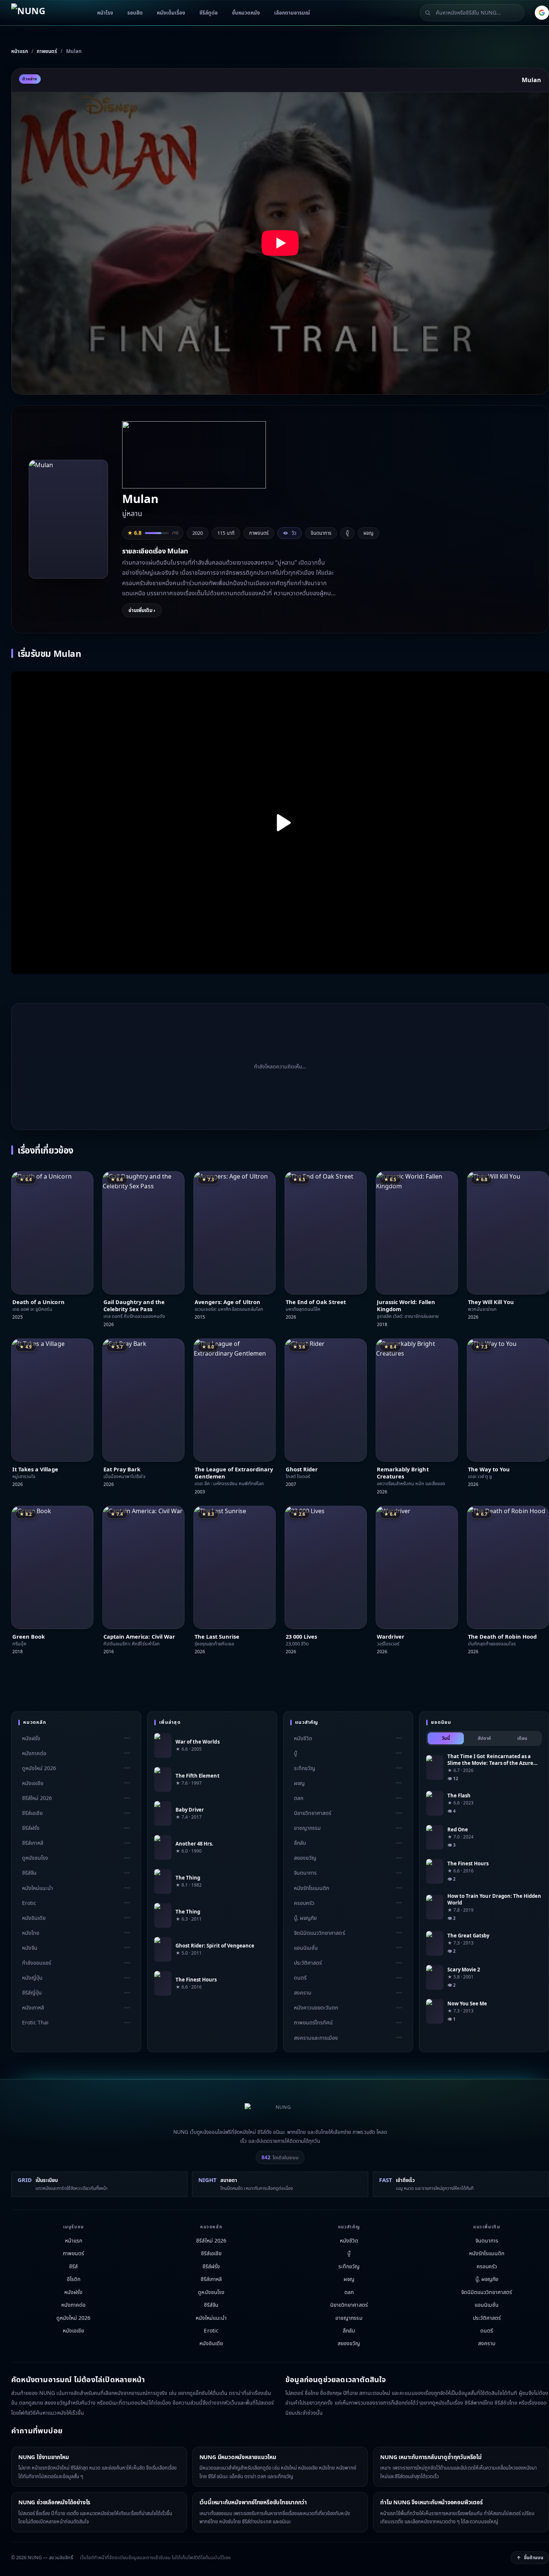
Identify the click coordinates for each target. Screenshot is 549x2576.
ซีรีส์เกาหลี (33, 1843)
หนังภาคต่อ (34, 1753)
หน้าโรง (105, 13)
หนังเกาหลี (33, 2007)
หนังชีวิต (303, 1738)
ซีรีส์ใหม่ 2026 (37, 1798)
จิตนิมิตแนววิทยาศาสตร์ (320, 1933)
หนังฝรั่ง (31, 1738)
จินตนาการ (321, 533)
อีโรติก (74, 2279)
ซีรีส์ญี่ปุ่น (32, 1992)
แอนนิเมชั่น (306, 1948)
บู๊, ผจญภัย (305, 1918)
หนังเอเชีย (33, 1783)
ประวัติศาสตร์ (308, 1963)
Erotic (29, 1903)
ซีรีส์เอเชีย (32, 1813)
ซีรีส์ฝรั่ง (31, 1828)
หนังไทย (31, 1933)
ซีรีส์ (73, 2266)
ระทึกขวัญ (305, 1768)
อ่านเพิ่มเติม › (142, 610)
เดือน (522, 1738)
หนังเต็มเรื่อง (171, 13)
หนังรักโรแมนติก (311, 1888)
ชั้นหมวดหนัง (246, 13)
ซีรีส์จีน (29, 1873)
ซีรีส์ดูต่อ (209, 13)
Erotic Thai (35, 2023)
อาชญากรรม (307, 1828)
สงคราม (303, 1992)
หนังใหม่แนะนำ (38, 1888)
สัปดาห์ (484, 1738)
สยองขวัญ (305, 1858)
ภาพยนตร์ (73, 2253)
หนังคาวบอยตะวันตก (316, 2007)
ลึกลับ (300, 1843)
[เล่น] (280, 823)
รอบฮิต (135, 13)
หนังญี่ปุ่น (32, 1978)
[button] (280, 243)
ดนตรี (300, 1978)
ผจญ (368, 533)
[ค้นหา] (428, 13)
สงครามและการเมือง (316, 2038)
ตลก (299, 1798)
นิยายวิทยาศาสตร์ (313, 1813)
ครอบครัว (304, 1903)
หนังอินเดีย (34, 1918)
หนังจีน (30, 1948)
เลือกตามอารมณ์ (292, 13)
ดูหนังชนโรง (35, 1858)
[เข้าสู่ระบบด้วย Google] (542, 13)
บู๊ (347, 533)
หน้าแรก (74, 2240)
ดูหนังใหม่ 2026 (39, 1768)
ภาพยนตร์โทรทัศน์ (313, 2023)
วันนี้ (446, 1738)
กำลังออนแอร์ (37, 1963)
